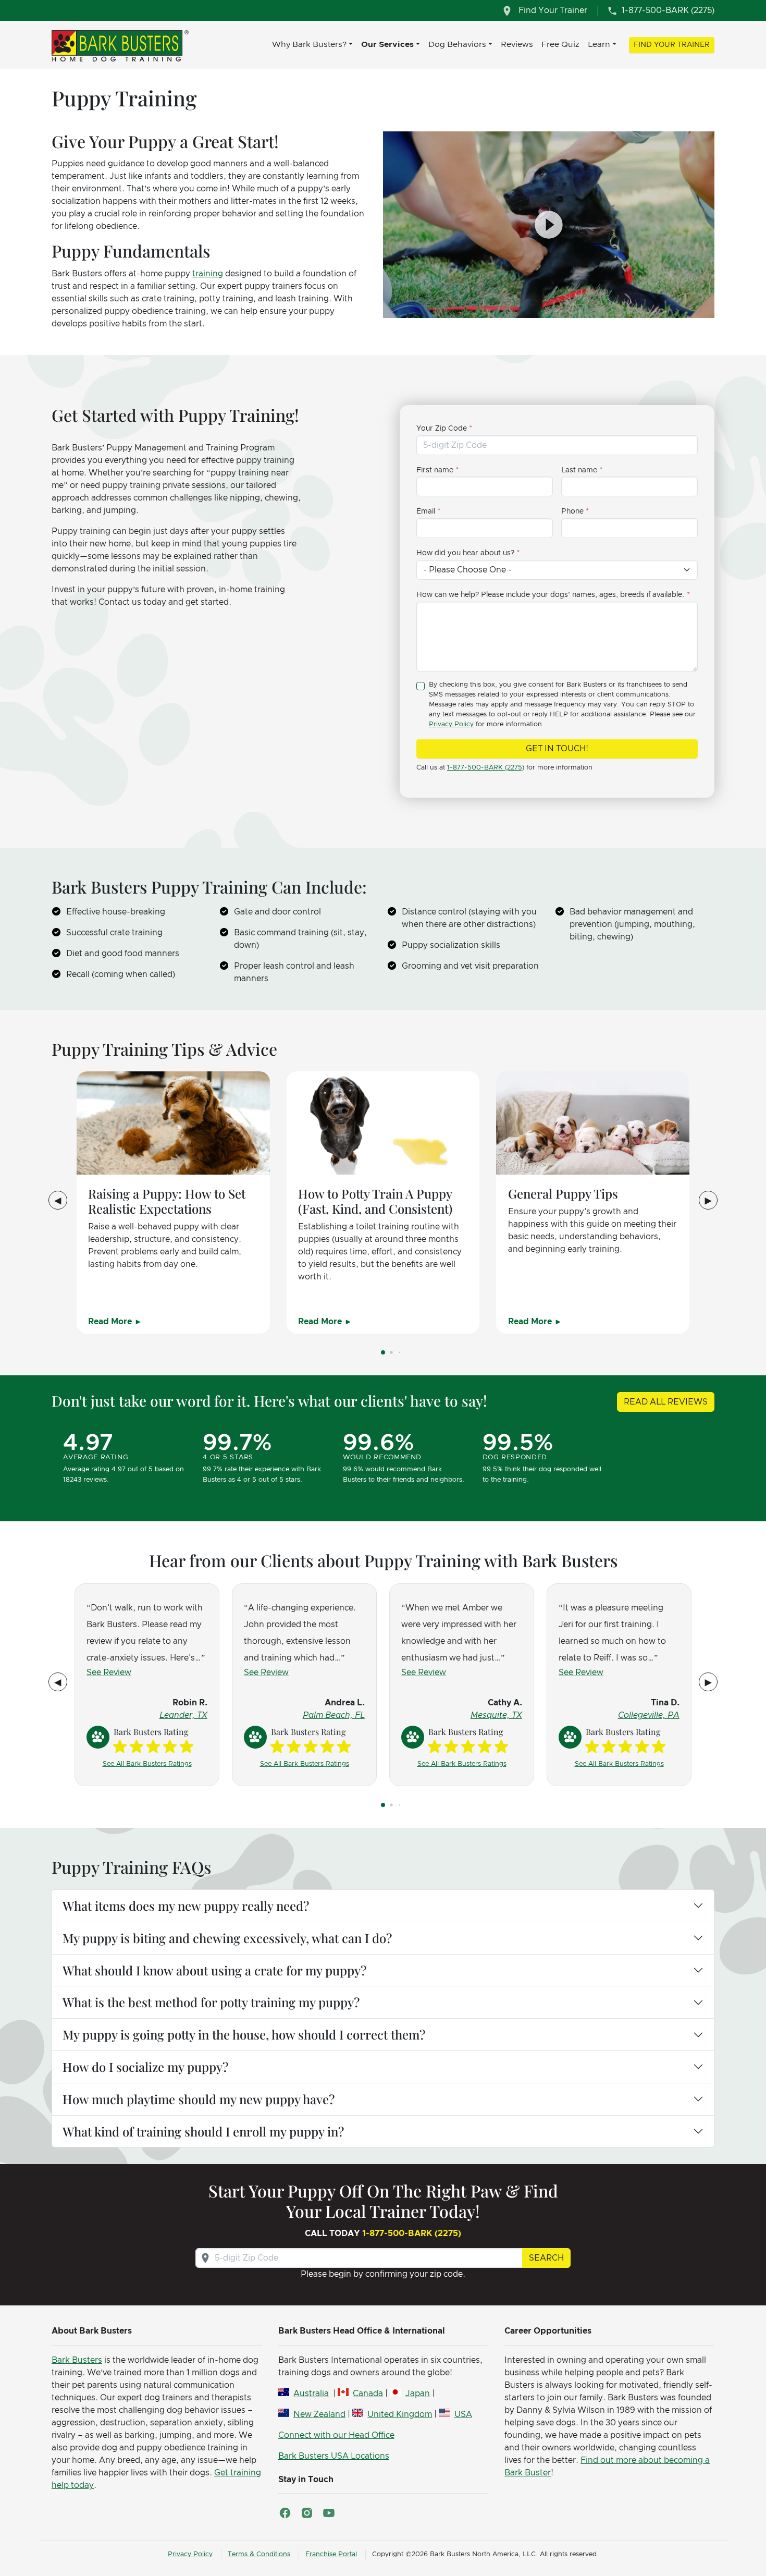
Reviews (517, 44)
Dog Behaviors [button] (457, 44)
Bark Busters (77, 2360)
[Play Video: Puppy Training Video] (549, 225)
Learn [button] (599, 44)
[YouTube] (329, 2513)
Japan (417, 2394)
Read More (111, 1322)
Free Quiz (560, 44)
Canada (368, 2394)
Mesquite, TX (496, 1715)
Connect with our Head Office (336, 2435)
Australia (311, 2394)
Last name (579, 470)
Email (426, 511)
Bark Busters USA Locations (334, 2456)
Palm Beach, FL (334, 1715)
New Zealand (319, 2414)
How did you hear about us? (465, 553)
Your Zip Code (442, 429)
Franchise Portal (331, 2554)
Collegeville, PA (649, 1715)
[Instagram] (307, 2513)
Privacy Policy (451, 724)
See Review (109, 1672)
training (208, 274)
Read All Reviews (666, 1402)
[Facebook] (285, 2513)
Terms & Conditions (259, 2554)
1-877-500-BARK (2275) (486, 768)
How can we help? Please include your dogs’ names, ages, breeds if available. (551, 595)
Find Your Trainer (672, 45)
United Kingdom (400, 2414)
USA (463, 2414)
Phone (572, 511)
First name (435, 470)
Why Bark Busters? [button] (309, 44)
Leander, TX (183, 1715)
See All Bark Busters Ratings (147, 1764)
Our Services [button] (387, 44)
